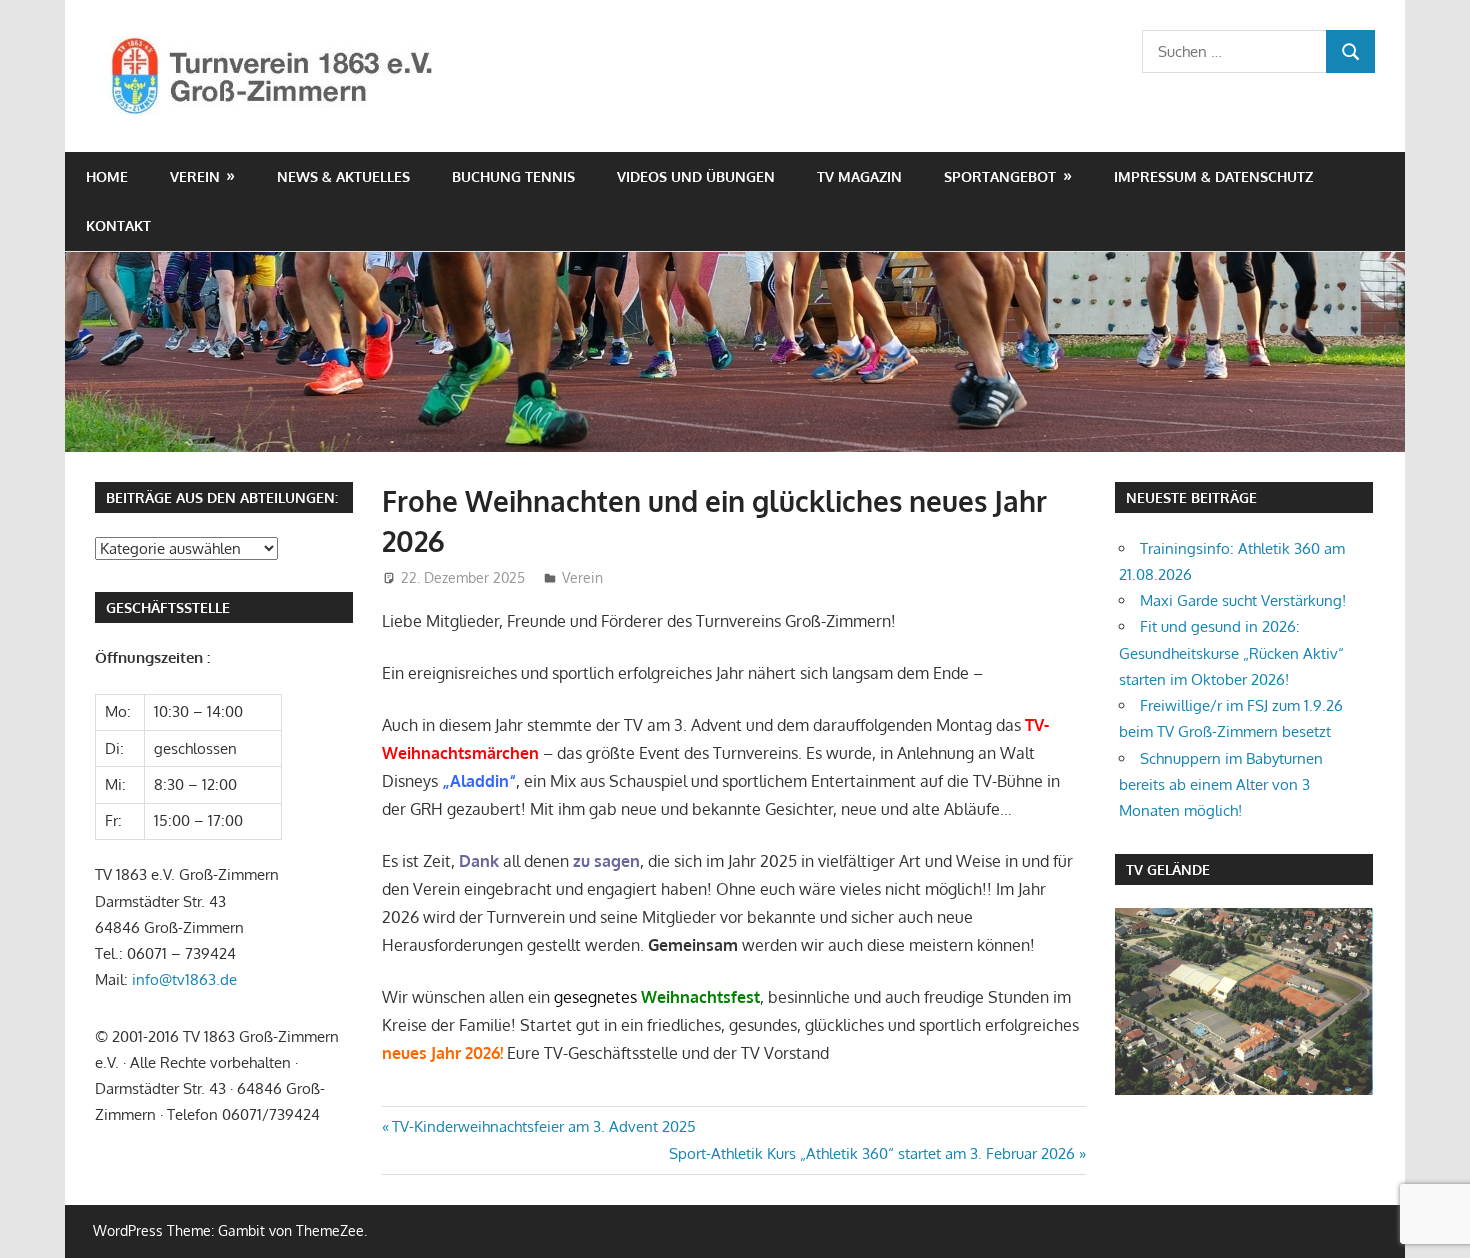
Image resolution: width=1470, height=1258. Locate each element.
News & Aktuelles (343, 176)
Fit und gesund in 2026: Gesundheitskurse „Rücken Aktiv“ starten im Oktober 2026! (1231, 653)
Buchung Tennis (513, 176)
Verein (195, 176)
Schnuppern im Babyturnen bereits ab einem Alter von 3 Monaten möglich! (1221, 785)
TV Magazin (859, 176)
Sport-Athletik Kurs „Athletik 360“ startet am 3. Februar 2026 (872, 1153)
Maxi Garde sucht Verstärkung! (1243, 600)
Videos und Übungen (696, 176)
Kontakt (118, 225)
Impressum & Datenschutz (1213, 176)
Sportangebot (1000, 176)
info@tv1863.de (184, 979)
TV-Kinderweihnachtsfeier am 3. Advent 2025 (543, 1126)
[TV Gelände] (1244, 1001)
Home (107, 176)
